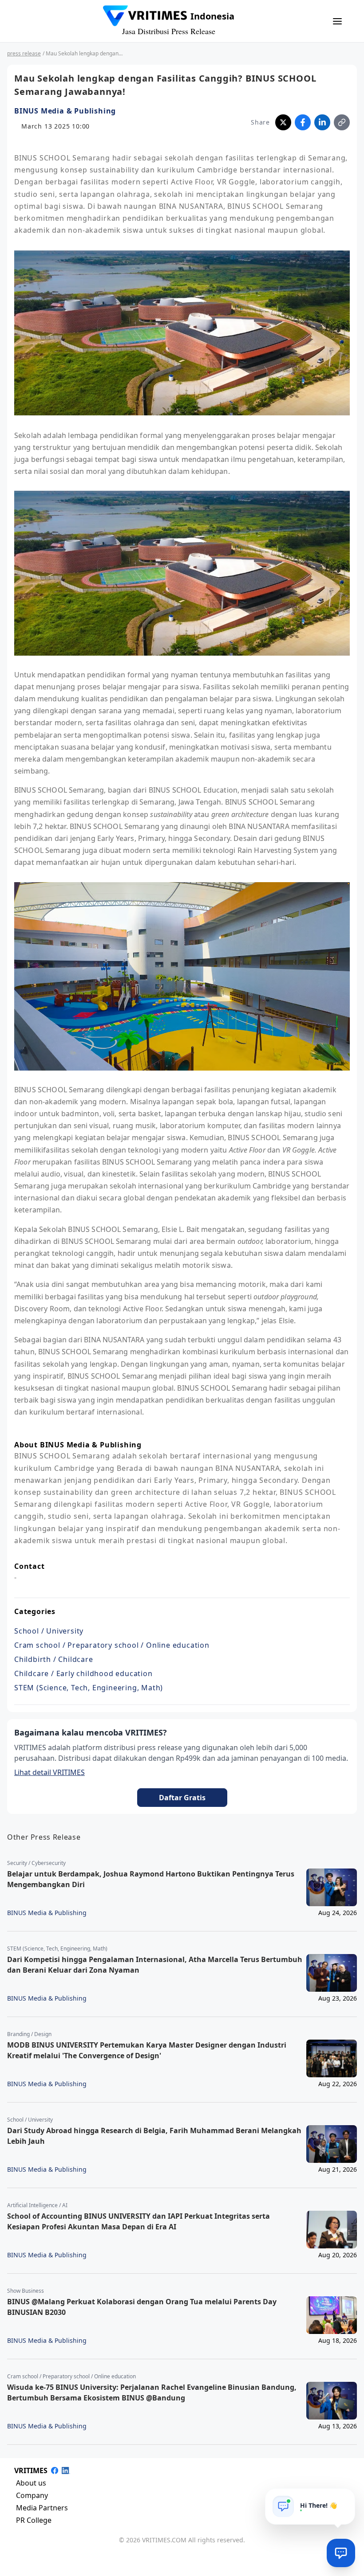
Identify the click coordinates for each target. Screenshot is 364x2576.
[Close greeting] (345, 2498)
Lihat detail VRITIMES (49, 1772)
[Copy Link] (342, 122)
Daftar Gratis (182, 1798)
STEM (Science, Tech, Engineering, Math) (89, 1688)
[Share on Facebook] (303, 122)
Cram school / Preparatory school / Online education (112, 1645)
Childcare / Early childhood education (83, 1673)
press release (24, 53)
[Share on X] (283, 122)
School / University (49, 1631)
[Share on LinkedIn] (322, 122)
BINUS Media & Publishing (65, 111)
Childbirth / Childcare (54, 1659)
